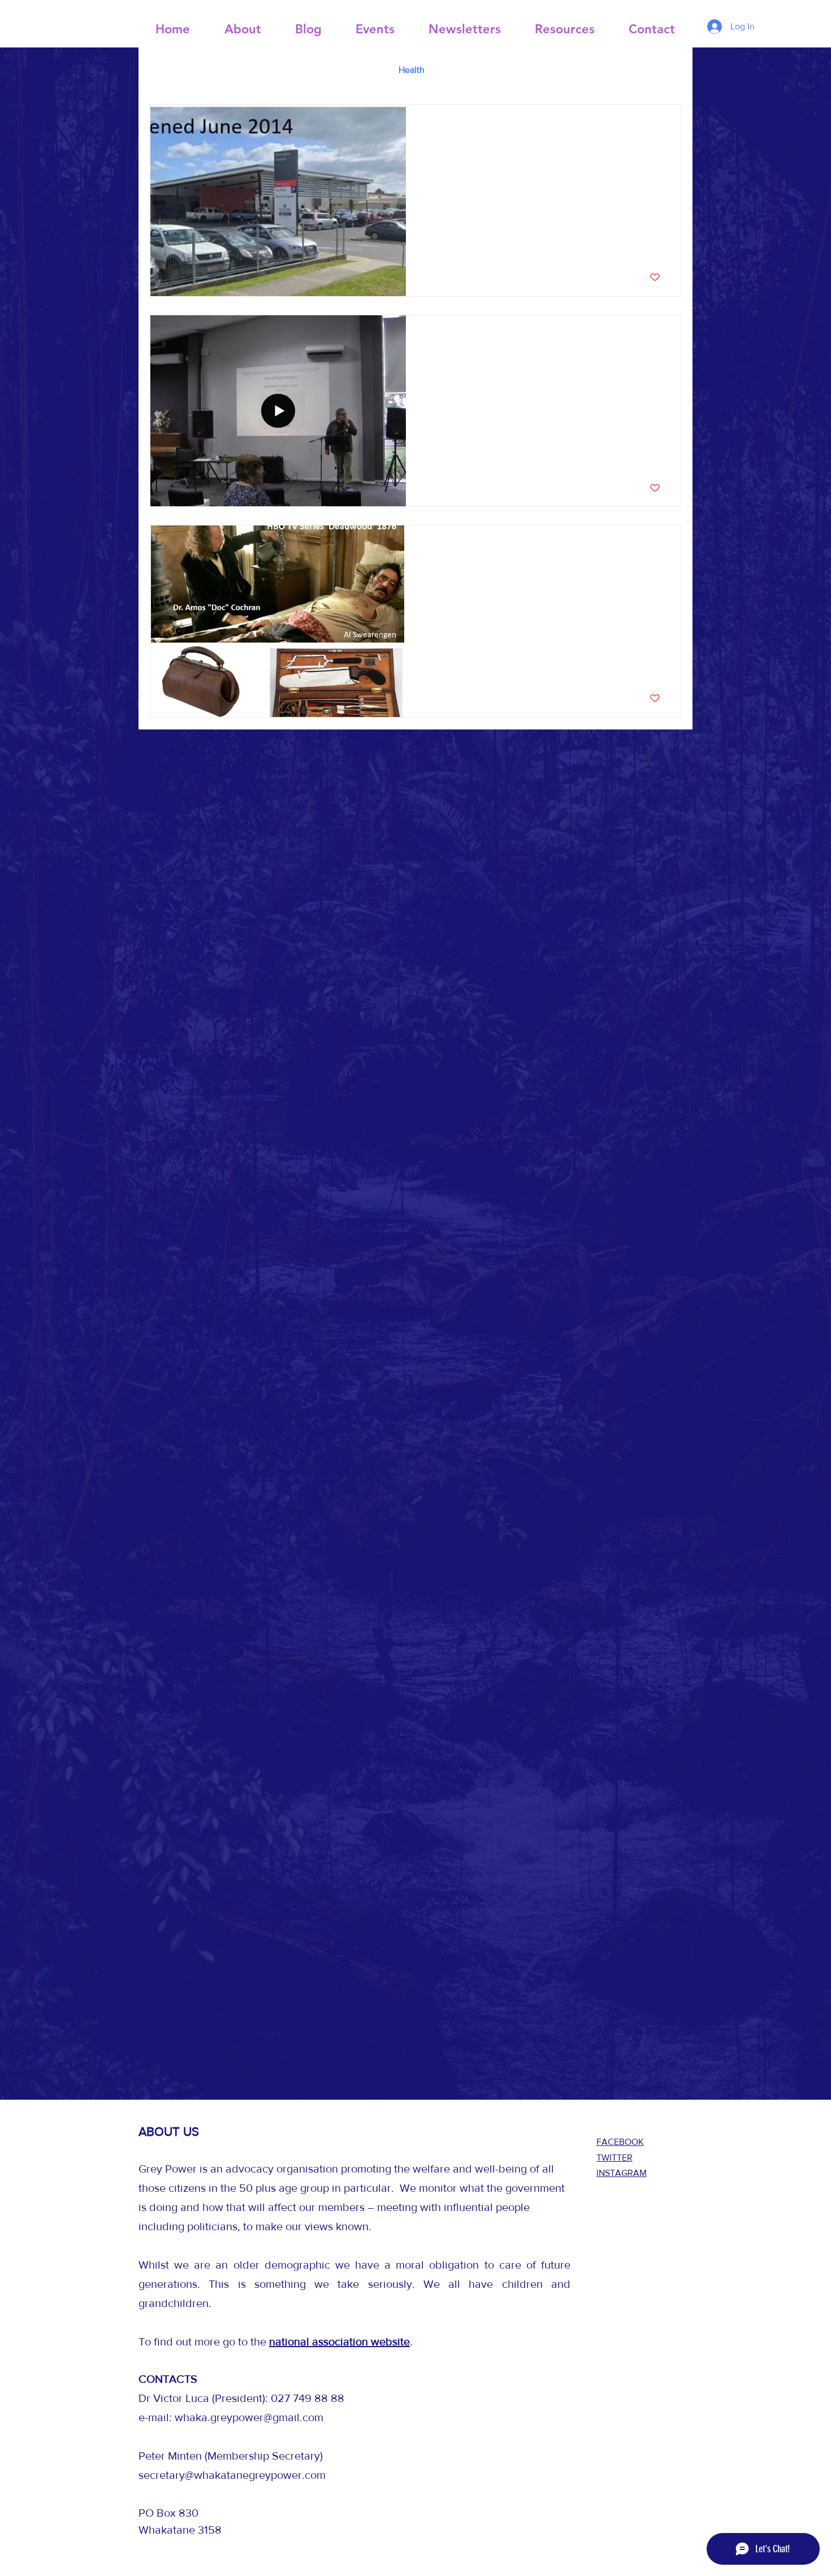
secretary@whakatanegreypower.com (232, 2475)
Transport (271, 70)
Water (218, 70)
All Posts (167, 70)
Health (412, 70)
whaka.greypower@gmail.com (249, 2417)
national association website (339, 2342)
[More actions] (659, 128)
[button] (667, 71)
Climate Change (344, 70)
